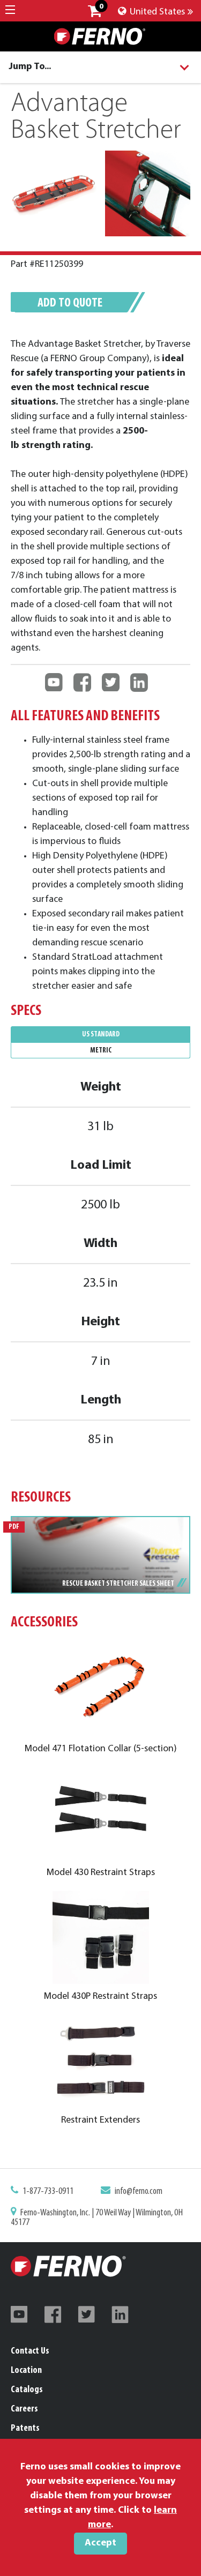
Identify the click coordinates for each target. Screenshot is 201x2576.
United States (156, 12)
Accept (100, 2543)
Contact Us (30, 2351)
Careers (24, 2409)
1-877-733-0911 (48, 2192)
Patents (25, 2429)
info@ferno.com (139, 2192)
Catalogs (27, 2390)
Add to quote (70, 303)
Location (26, 2371)
